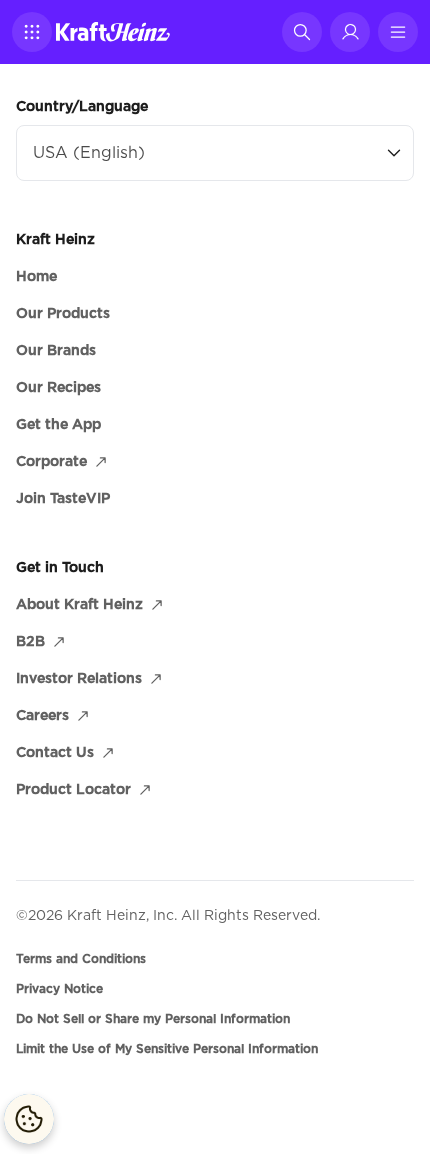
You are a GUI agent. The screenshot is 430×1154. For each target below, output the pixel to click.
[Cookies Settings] (29, 1119)
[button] (32, 32)
